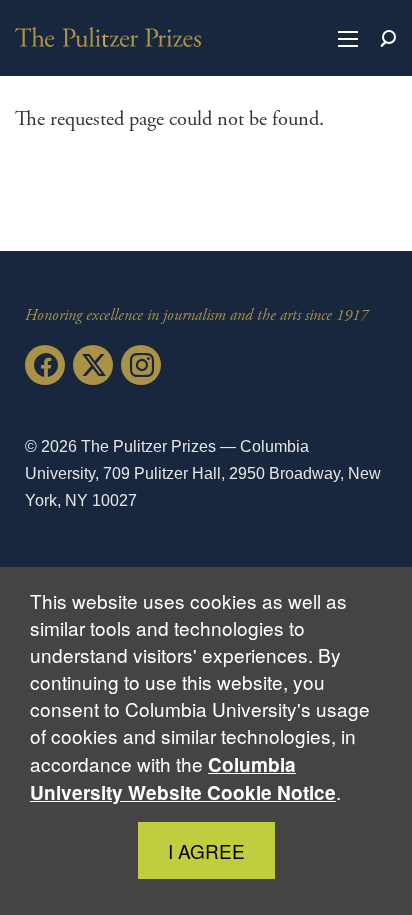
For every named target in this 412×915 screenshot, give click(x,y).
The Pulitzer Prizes (108, 37)
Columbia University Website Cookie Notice (183, 778)
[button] (348, 38)
